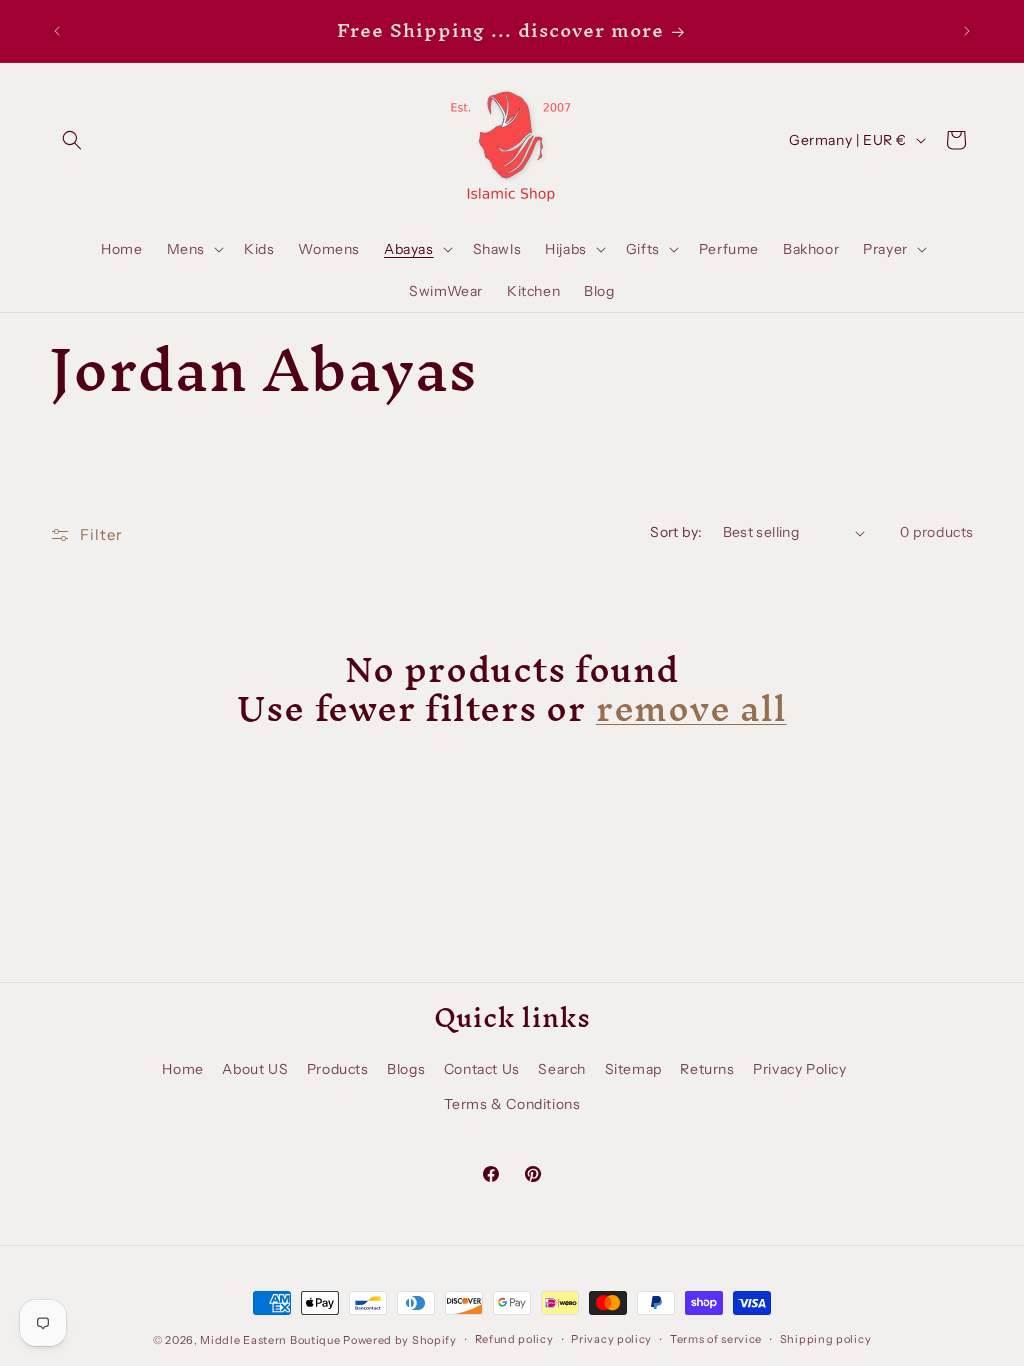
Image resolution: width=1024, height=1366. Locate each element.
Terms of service (716, 1339)
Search (562, 1069)
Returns (707, 1069)
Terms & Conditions (512, 1104)
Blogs (406, 1069)
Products (338, 1069)
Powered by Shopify (400, 1340)
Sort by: (676, 532)
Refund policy (514, 1339)
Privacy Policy (799, 1069)
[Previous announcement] (57, 31)
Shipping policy (826, 1339)
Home (182, 1069)
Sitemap (633, 1069)
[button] (72, 140)
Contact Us (482, 1069)
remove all (691, 708)
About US (255, 1069)
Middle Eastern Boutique (270, 1340)
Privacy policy (611, 1339)
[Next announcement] (967, 31)
